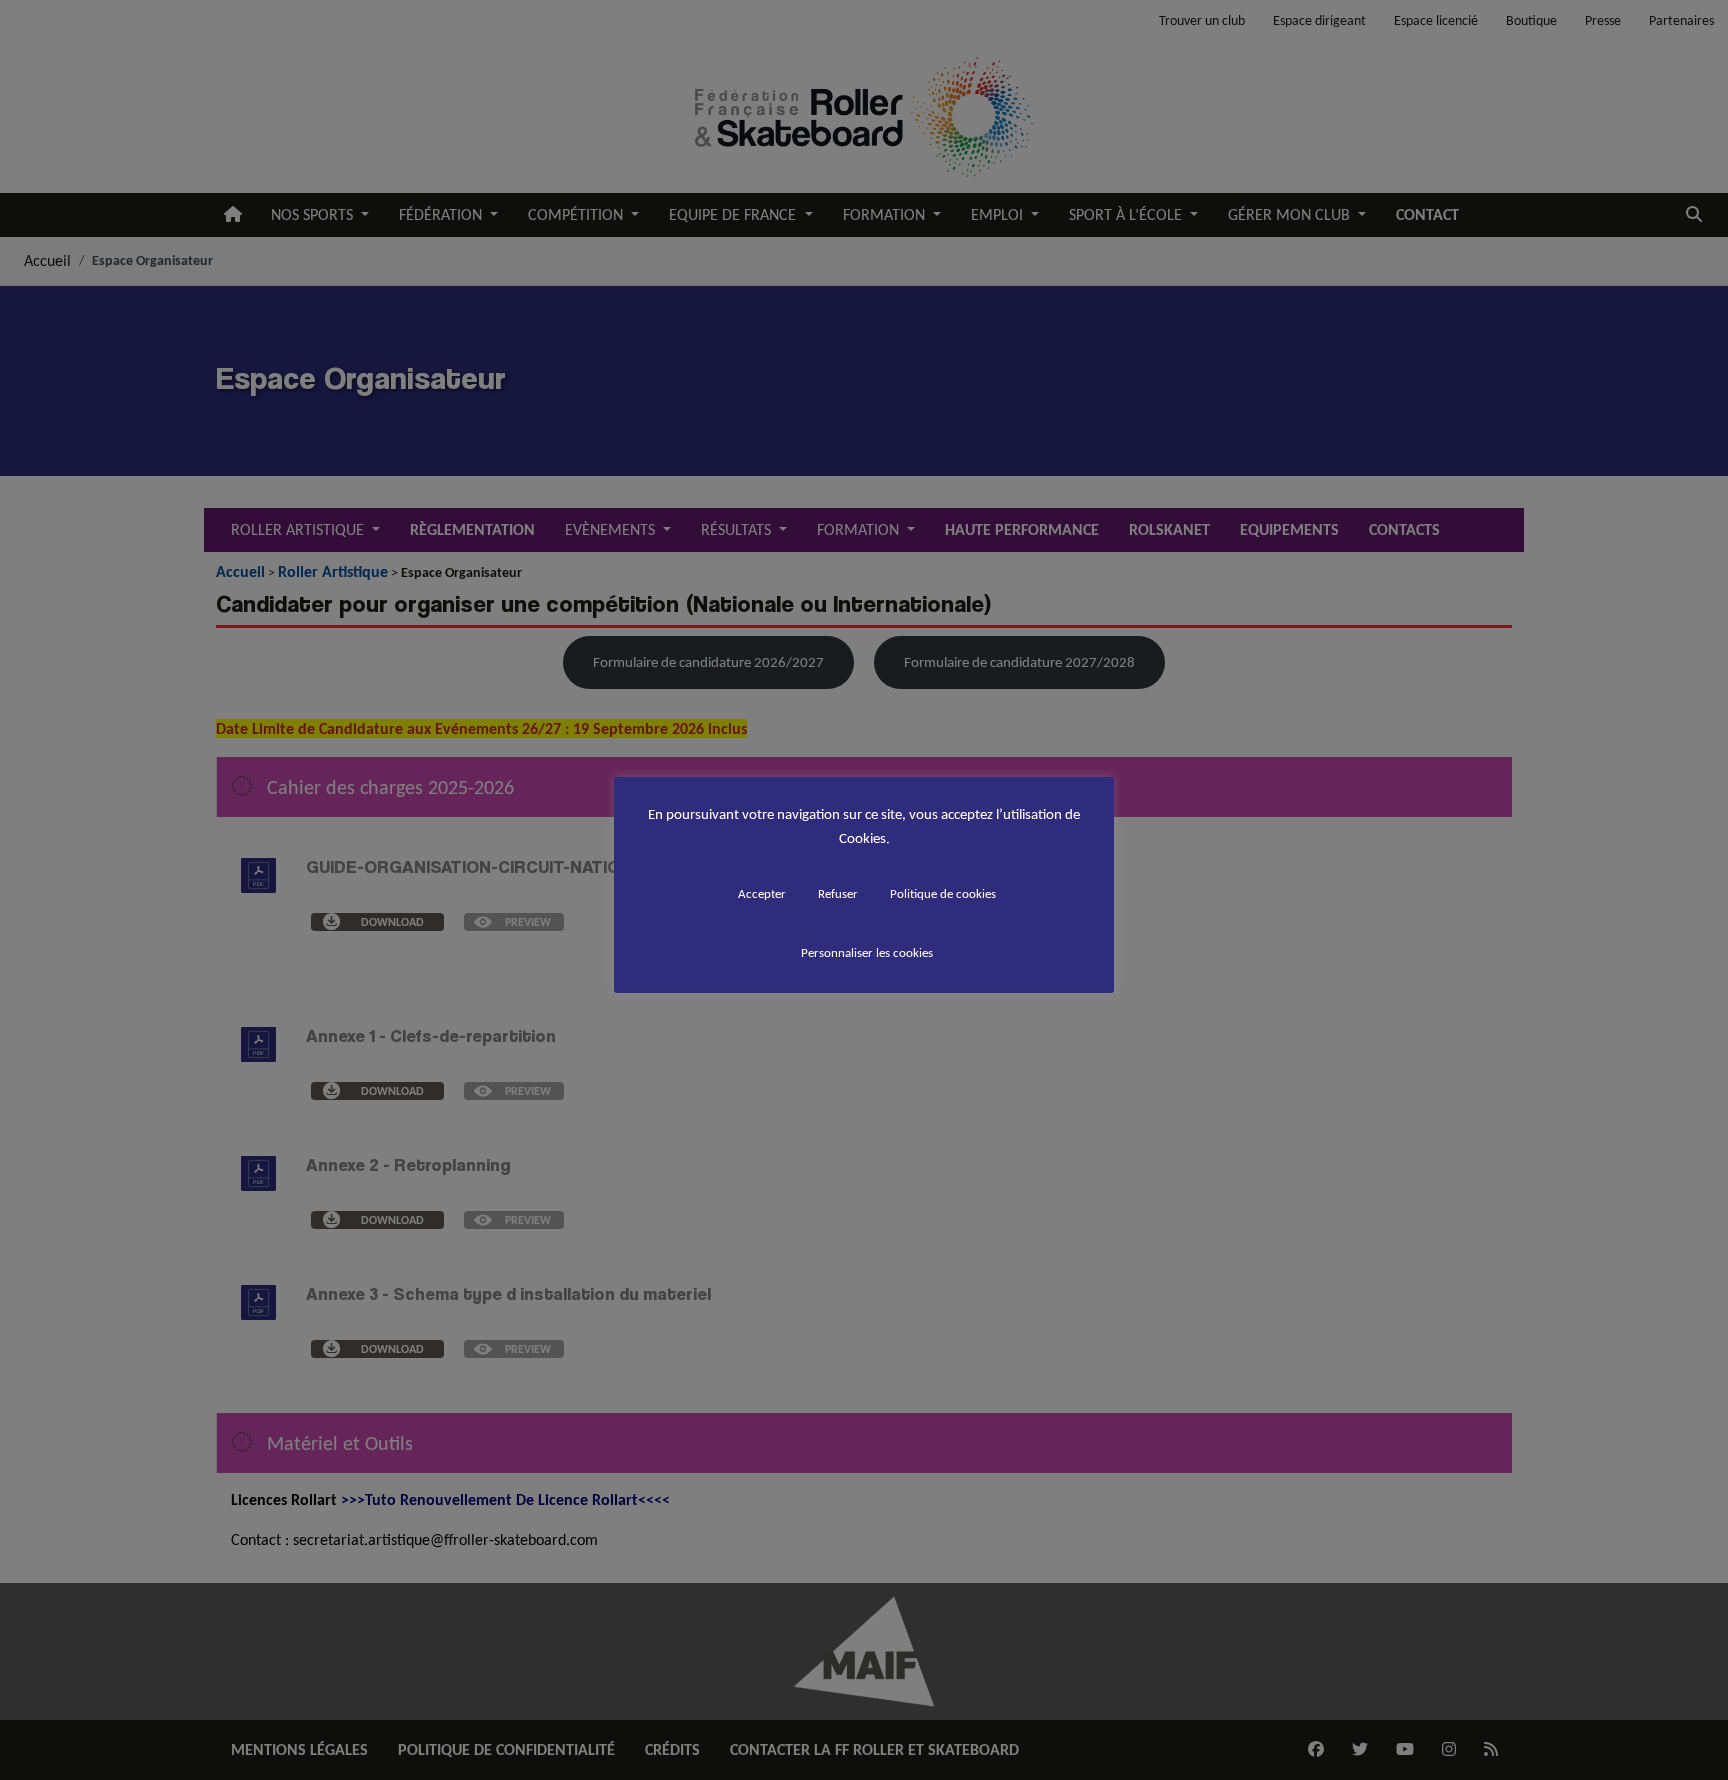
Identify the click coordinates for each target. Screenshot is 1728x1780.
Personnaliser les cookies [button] (867, 952)
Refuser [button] (838, 893)
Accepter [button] (762, 893)
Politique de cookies (943, 893)
